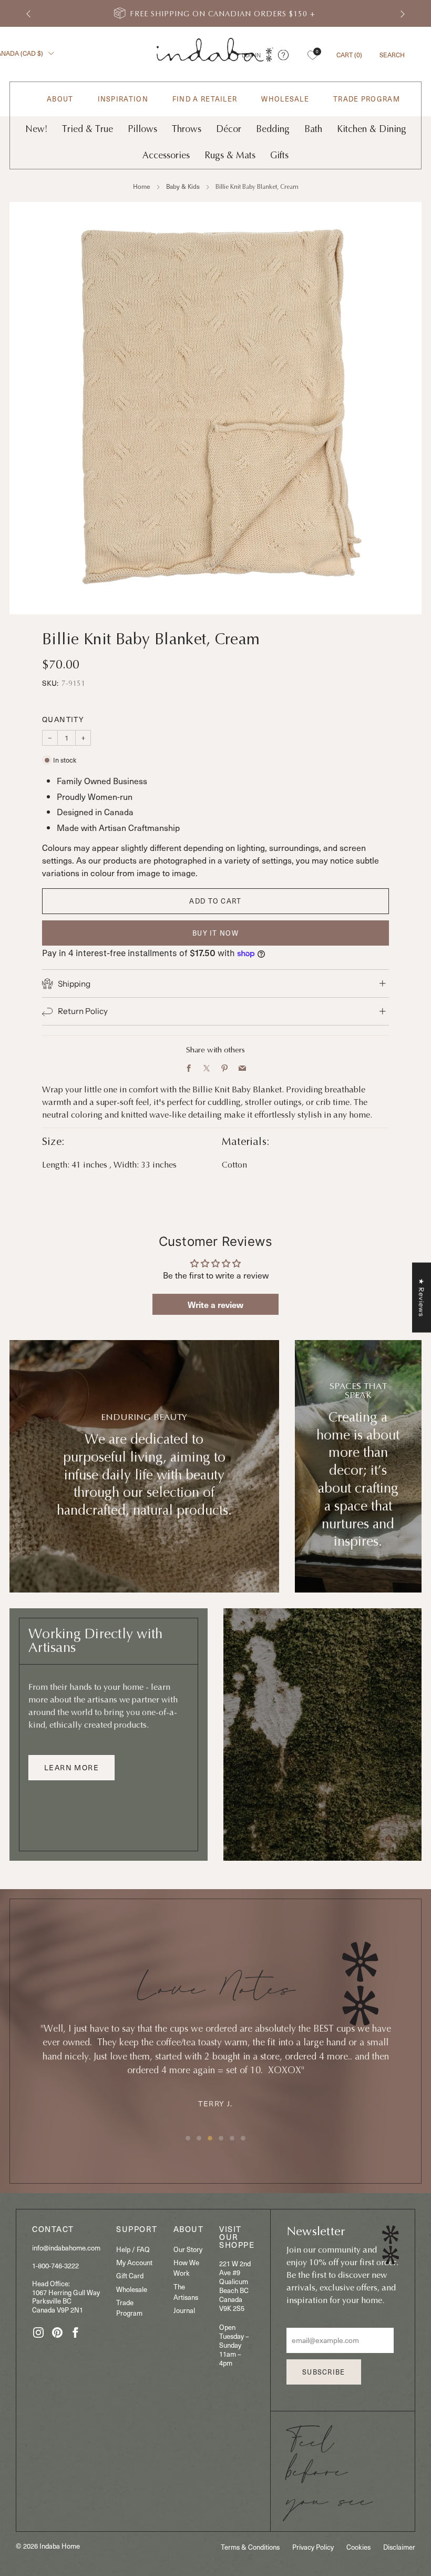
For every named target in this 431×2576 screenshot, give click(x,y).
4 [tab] (221, 2138)
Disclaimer (399, 2547)
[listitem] (215, 13)
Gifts (279, 155)
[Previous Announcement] (28, 13)
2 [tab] (199, 2138)
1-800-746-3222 (55, 2265)
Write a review (215, 1304)
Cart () (349, 55)
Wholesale (285, 99)
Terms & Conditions (250, 2547)
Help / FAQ (133, 2249)
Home (142, 186)
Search (392, 55)
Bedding (273, 129)
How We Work (186, 2268)
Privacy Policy (313, 2547)
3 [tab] (210, 2138)
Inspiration (123, 99)
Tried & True (88, 129)
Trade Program (367, 99)
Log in (251, 55)
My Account (134, 2262)
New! (36, 129)
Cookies (358, 2547)
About (60, 99)
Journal (184, 2310)
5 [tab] (232, 2138)
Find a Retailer (205, 99)
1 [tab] (188, 2138)
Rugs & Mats (230, 155)
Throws (187, 129)
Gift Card (130, 2275)
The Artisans (186, 2292)
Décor (229, 129)
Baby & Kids (183, 186)
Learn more (71, 1767)
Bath (313, 129)
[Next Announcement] (403, 13)
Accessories (166, 155)
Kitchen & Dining (372, 129)
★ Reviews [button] (422, 1298)
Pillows (142, 129)
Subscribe (324, 2372)
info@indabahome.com (66, 2248)
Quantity (63, 719)
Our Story (188, 2249)
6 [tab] (243, 2138)
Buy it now (215, 933)
